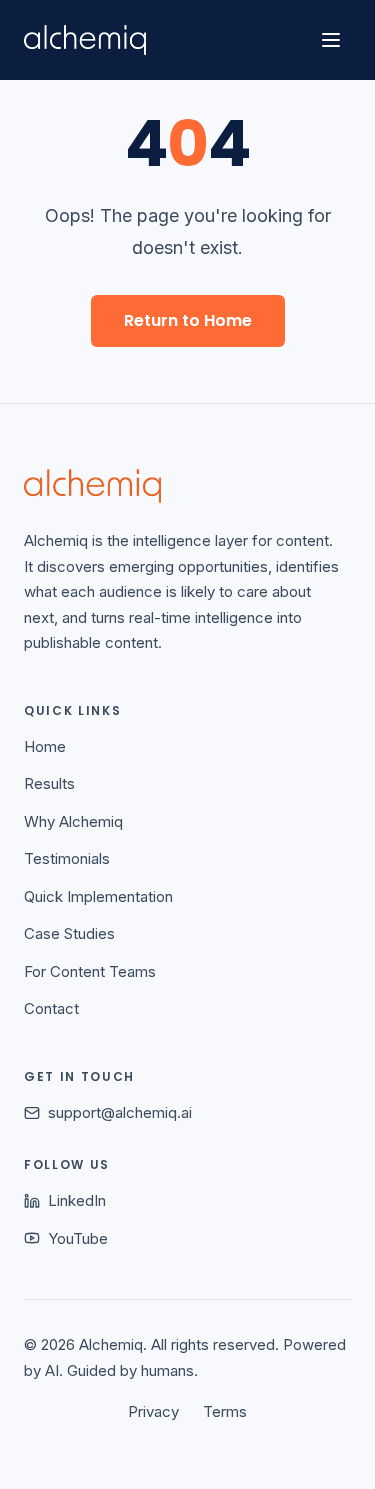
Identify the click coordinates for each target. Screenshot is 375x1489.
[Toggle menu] (331, 40)
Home (45, 746)
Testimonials (67, 858)
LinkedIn (77, 1200)
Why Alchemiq (73, 821)
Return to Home (188, 320)
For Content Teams (90, 971)
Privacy (153, 1411)
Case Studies (69, 933)
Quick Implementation (98, 896)
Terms (225, 1411)
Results (49, 783)
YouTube (78, 1238)
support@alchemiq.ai (120, 1112)
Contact (51, 1008)
